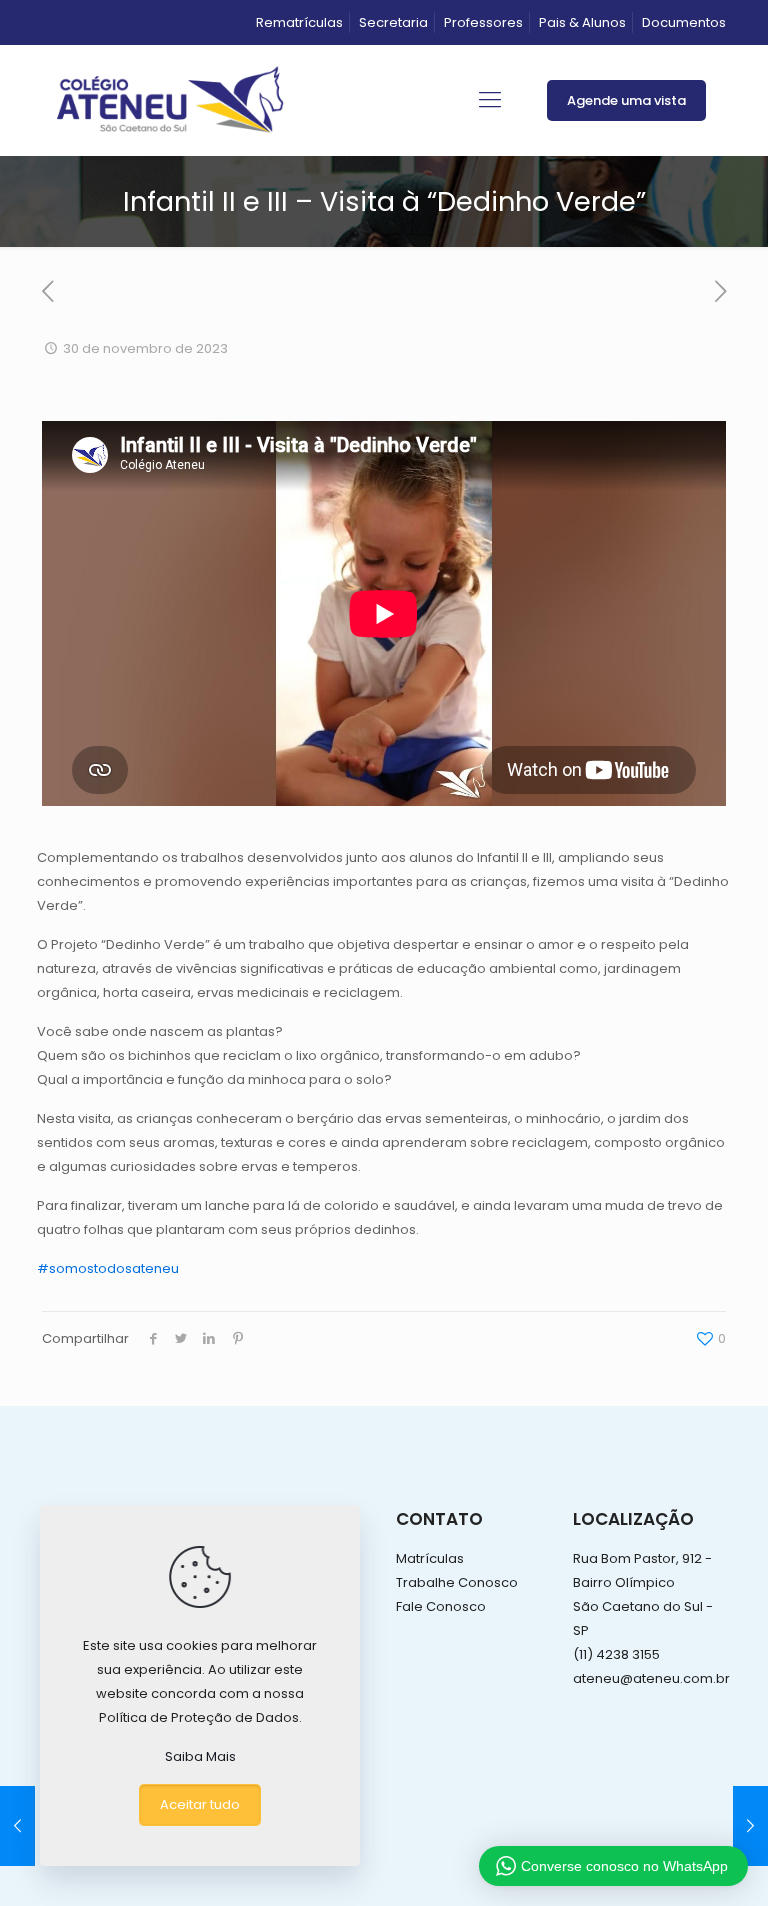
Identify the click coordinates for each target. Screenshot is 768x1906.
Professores (483, 22)
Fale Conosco (441, 1606)
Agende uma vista (626, 100)
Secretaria (393, 22)
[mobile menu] (490, 100)
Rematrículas (299, 22)
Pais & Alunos (582, 22)
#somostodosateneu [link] (108, 1268)
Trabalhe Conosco (457, 1582)
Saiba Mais (200, 1756)
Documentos (684, 22)
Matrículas (430, 1558)
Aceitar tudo (200, 1804)
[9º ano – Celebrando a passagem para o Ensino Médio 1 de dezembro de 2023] (750, 1826)
